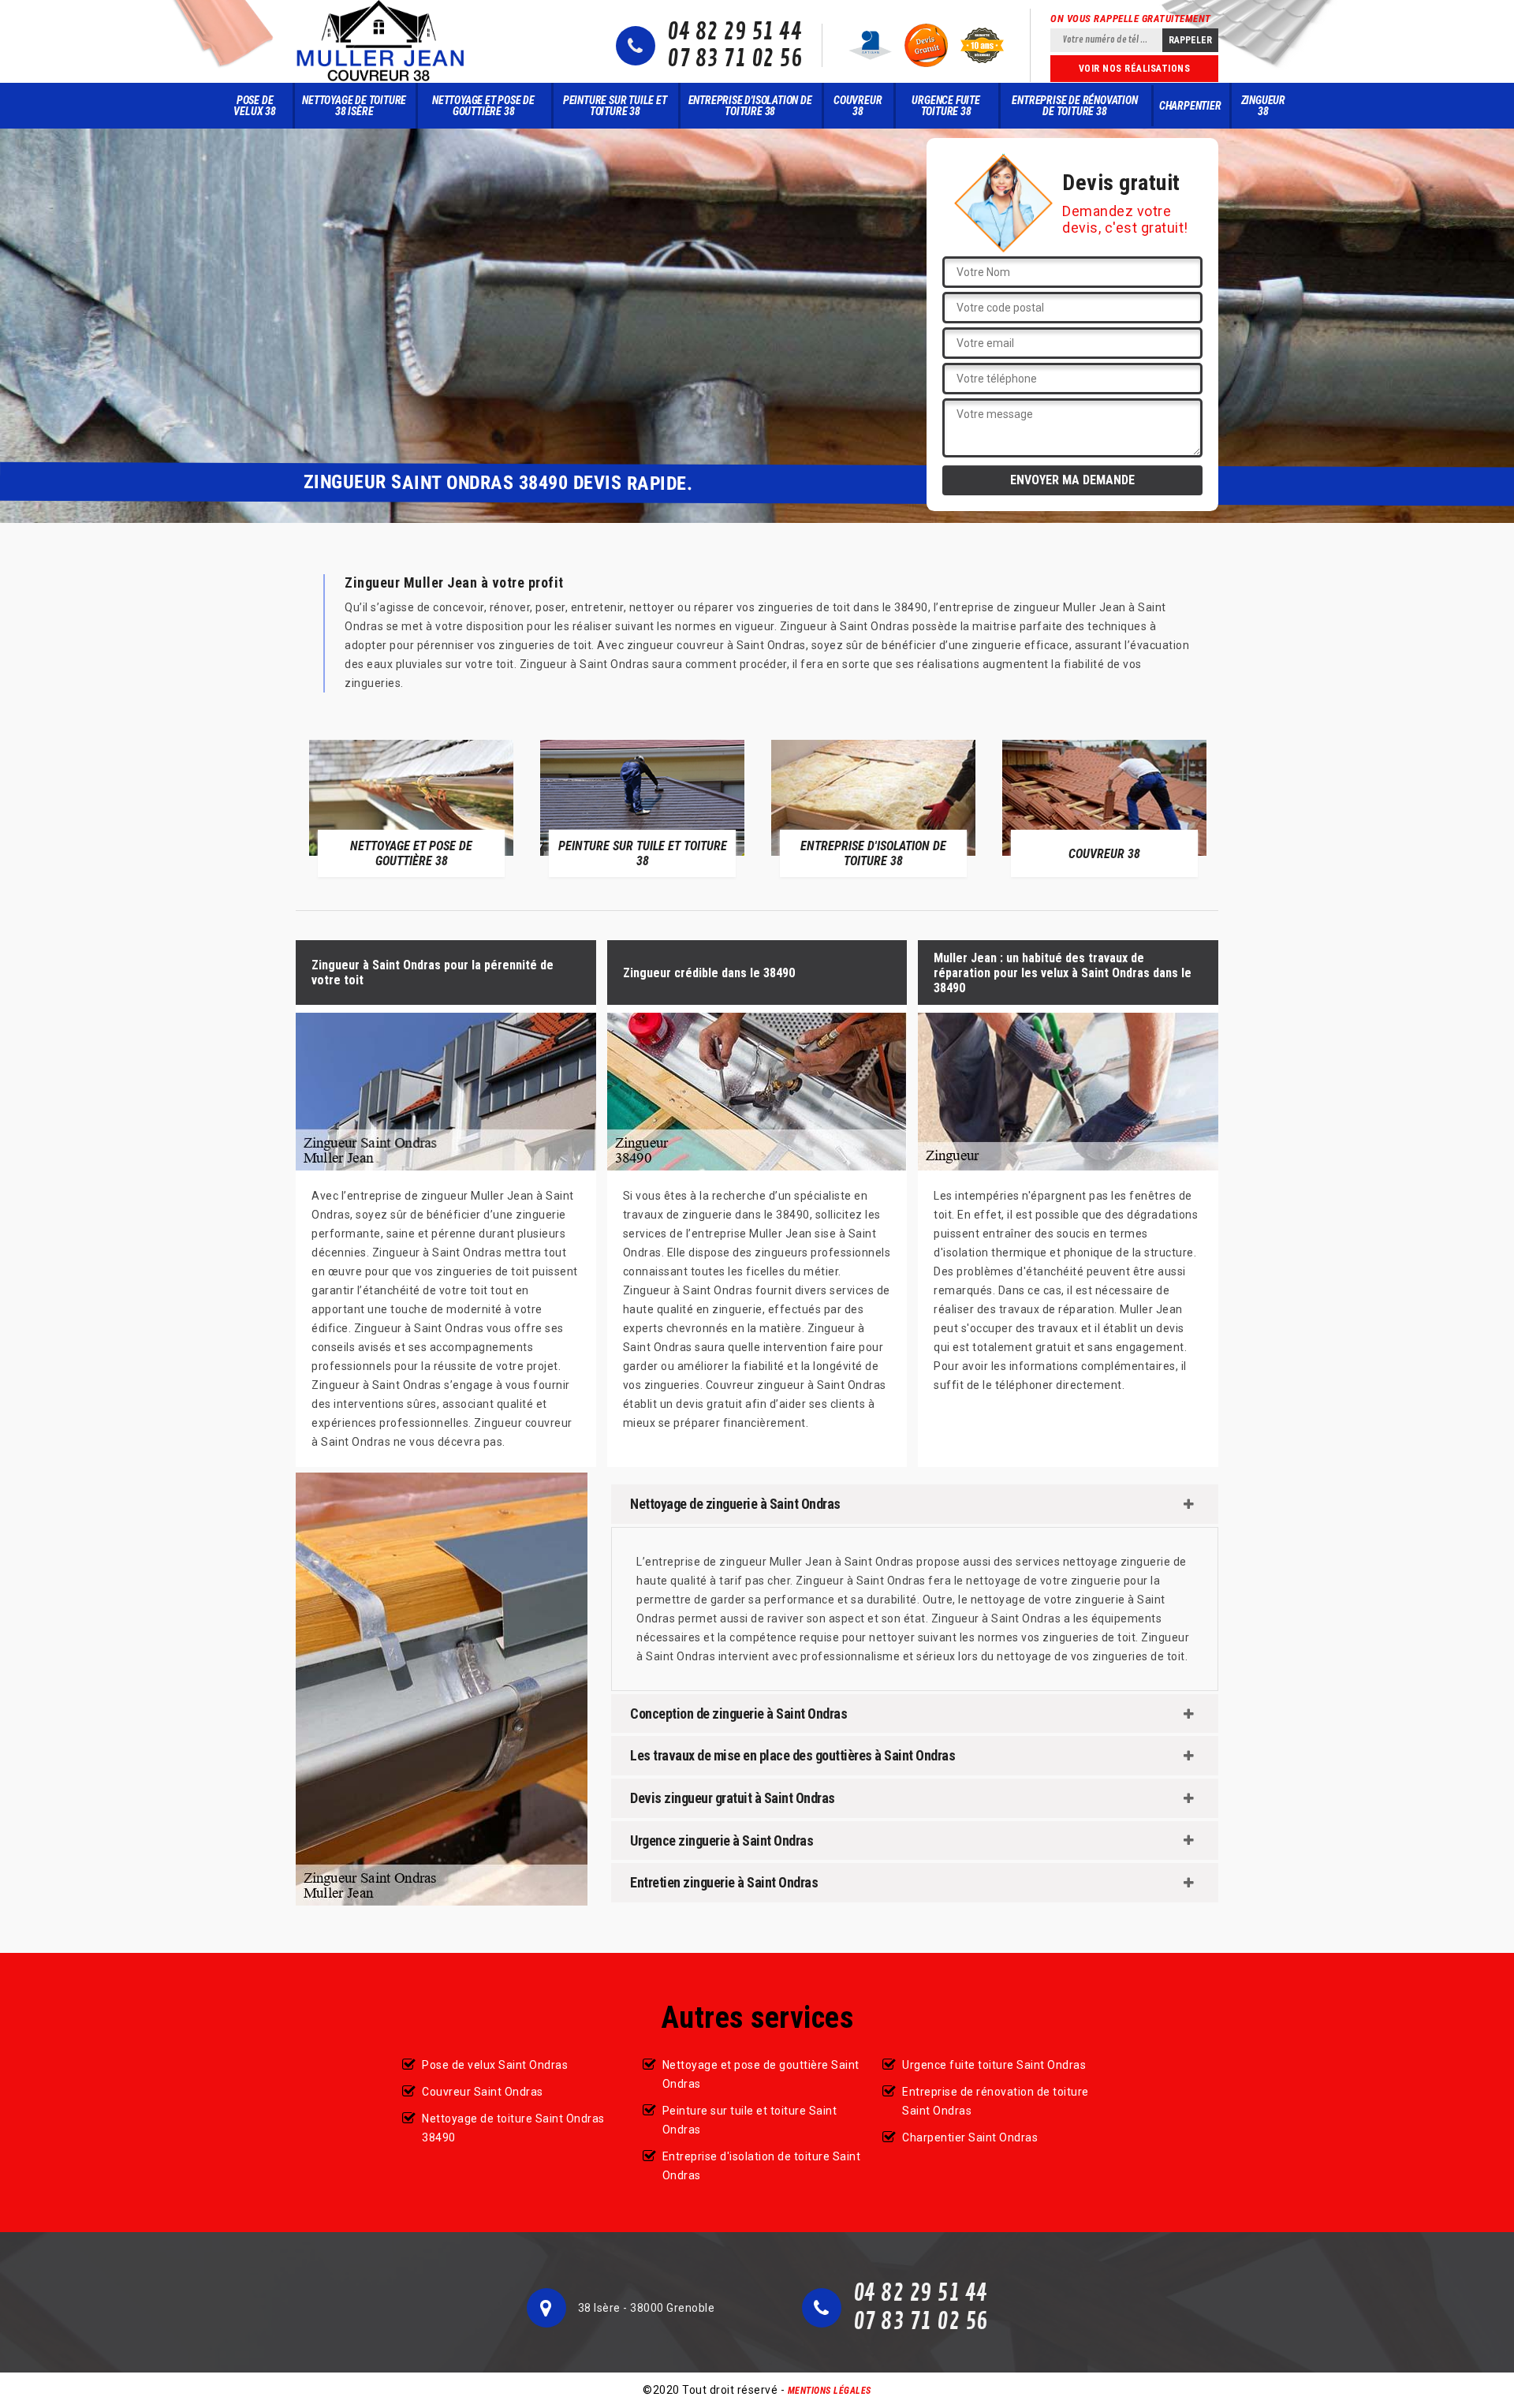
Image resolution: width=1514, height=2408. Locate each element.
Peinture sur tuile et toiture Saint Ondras (750, 2120)
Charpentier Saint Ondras (970, 2137)
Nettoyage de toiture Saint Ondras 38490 (513, 2128)
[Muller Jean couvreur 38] (381, 41)
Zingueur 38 (1263, 106)
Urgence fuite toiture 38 (945, 106)
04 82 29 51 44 (735, 32)
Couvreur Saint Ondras (483, 2092)
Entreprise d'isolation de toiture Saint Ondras (762, 2166)
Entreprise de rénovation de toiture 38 (1074, 106)
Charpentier (1190, 106)
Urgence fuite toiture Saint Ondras (994, 2065)
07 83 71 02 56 (735, 59)
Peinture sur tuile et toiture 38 (615, 106)
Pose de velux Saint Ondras (495, 2065)
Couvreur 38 (858, 106)
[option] (411, 808)
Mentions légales (830, 2391)
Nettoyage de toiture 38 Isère (354, 106)
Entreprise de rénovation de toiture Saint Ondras (996, 2101)
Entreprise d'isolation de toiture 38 (750, 106)
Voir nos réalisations (1135, 69)
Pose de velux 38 (254, 106)
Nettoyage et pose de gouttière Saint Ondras (761, 2074)
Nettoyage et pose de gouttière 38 (483, 106)
